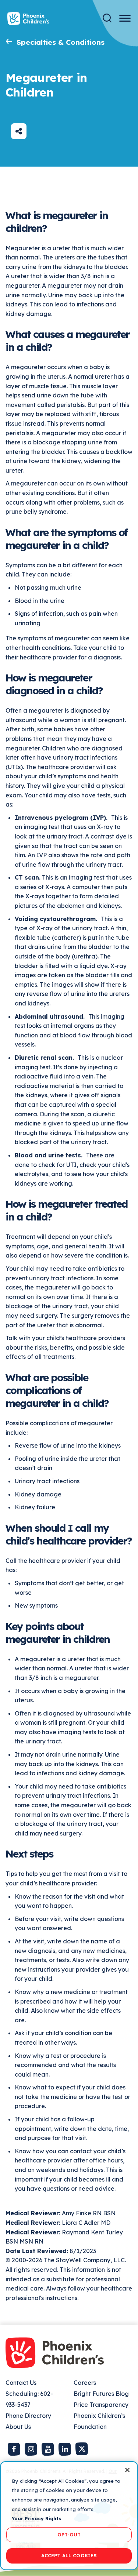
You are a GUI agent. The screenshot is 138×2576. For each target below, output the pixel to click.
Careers (85, 2383)
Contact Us (21, 2383)
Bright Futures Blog (101, 2394)
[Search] (107, 18)
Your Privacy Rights (36, 2518)
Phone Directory (28, 2416)
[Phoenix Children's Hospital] (28, 19)
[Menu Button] (125, 18)
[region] (69, 2516)
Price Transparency (101, 2405)
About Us (18, 2427)
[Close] (127, 2470)
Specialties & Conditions (61, 42)
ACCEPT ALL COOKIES (69, 2555)
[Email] (19, 131)
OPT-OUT (69, 2535)
